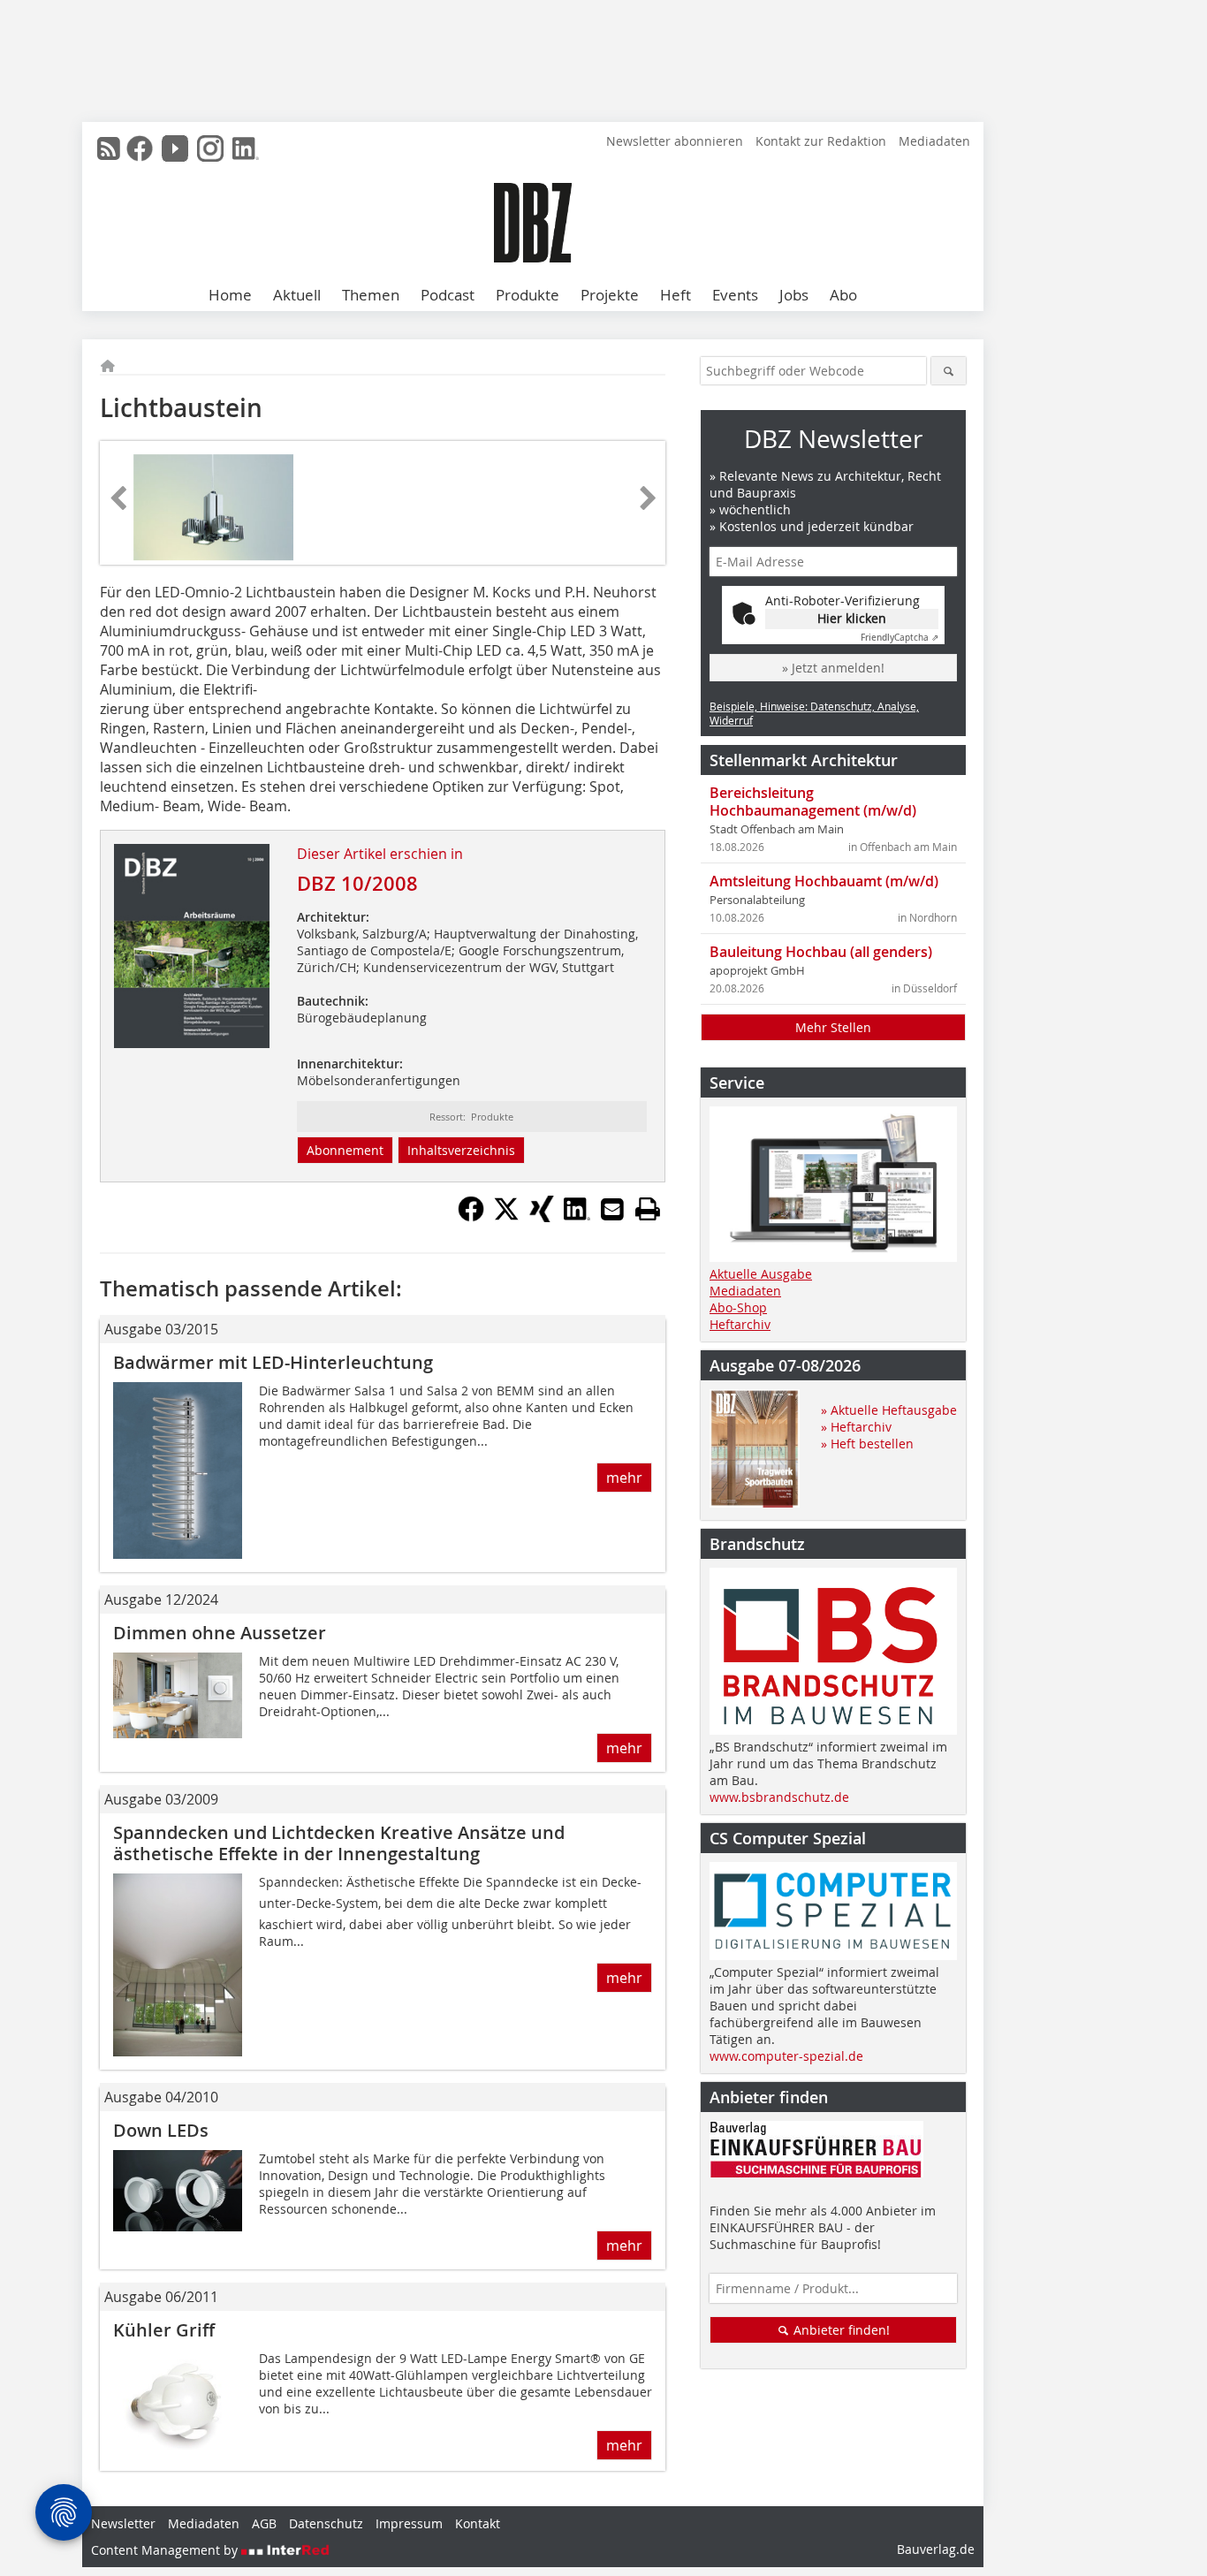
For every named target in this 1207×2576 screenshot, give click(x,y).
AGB (264, 2523)
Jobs (794, 295)
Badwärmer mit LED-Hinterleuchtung (273, 1362)
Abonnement (345, 1150)
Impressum (409, 2523)
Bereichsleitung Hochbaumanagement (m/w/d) (813, 802)
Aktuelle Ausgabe (761, 1274)
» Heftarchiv (856, 1427)
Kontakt (478, 2523)
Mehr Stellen (833, 1027)
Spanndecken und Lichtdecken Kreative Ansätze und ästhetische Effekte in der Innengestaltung (339, 1843)
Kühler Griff (164, 2330)
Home (230, 295)
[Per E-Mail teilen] (612, 1209)
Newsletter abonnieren (675, 141)
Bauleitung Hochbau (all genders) (821, 952)
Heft (676, 295)
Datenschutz (326, 2523)
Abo (843, 295)
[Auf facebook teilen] (471, 1217)
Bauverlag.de (936, 2549)
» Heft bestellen (867, 1444)
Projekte (610, 295)
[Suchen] (949, 371)
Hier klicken (852, 618)
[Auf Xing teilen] (542, 1217)
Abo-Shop (738, 1307)
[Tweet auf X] (506, 1217)
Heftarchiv (740, 1324)
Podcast (448, 295)
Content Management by (166, 2550)
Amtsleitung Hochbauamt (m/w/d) (824, 881)
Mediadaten (934, 141)
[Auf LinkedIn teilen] (577, 1217)
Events (735, 295)
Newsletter (123, 2523)
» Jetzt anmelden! (833, 668)
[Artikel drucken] (648, 1209)
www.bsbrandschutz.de (779, 1797)
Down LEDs (161, 2130)
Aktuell (297, 295)
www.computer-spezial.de (786, 2056)
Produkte (528, 295)
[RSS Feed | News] (109, 148)
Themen (371, 295)
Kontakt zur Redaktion (821, 141)
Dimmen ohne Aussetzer (220, 1633)
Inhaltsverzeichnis (461, 1150)
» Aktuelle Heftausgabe (889, 1410)
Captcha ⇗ (900, 638)
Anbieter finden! (840, 2330)
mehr (624, 1478)
